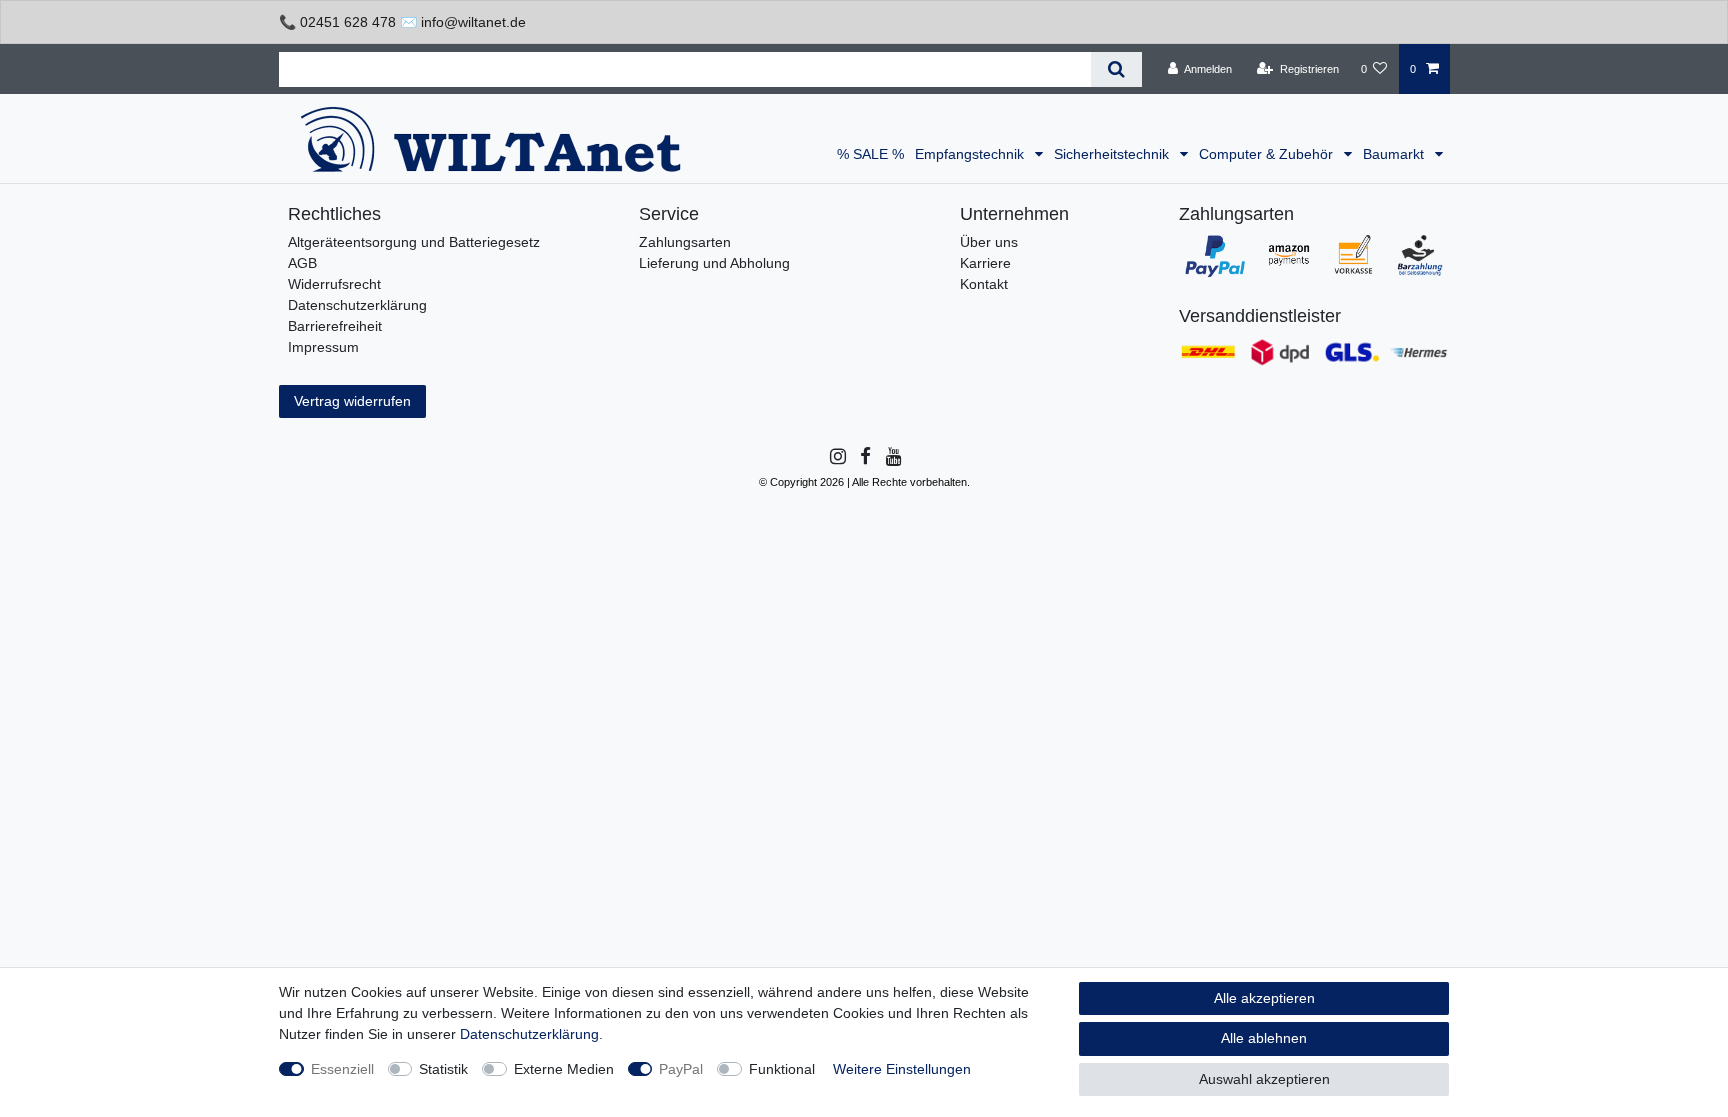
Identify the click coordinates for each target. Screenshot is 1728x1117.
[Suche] (1116, 69)
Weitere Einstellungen (902, 1069)
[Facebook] (864, 457)
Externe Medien (564, 1069)
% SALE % (870, 154)
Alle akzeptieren (1264, 998)
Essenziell (342, 1069)
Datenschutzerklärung (357, 305)
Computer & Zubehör (1268, 154)
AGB (302, 263)
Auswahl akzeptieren (1264, 1079)
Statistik (443, 1069)
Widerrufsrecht (334, 284)
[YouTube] (892, 457)
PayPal (681, 1069)
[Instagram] (836, 457)
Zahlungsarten (685, 242)
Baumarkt (1395, 154)
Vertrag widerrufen (352, 401)
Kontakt (984, 284)
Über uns (989, 242)
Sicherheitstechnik (1113, 154)
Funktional (782, 1069)
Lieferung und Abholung (714, 263)
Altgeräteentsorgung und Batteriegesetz (414, 242)
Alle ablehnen (1264, 1038)
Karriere (985, 263)
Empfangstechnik (971, 154)
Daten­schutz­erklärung (529, 1034)
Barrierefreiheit (335, 326)
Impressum (323, 347)
